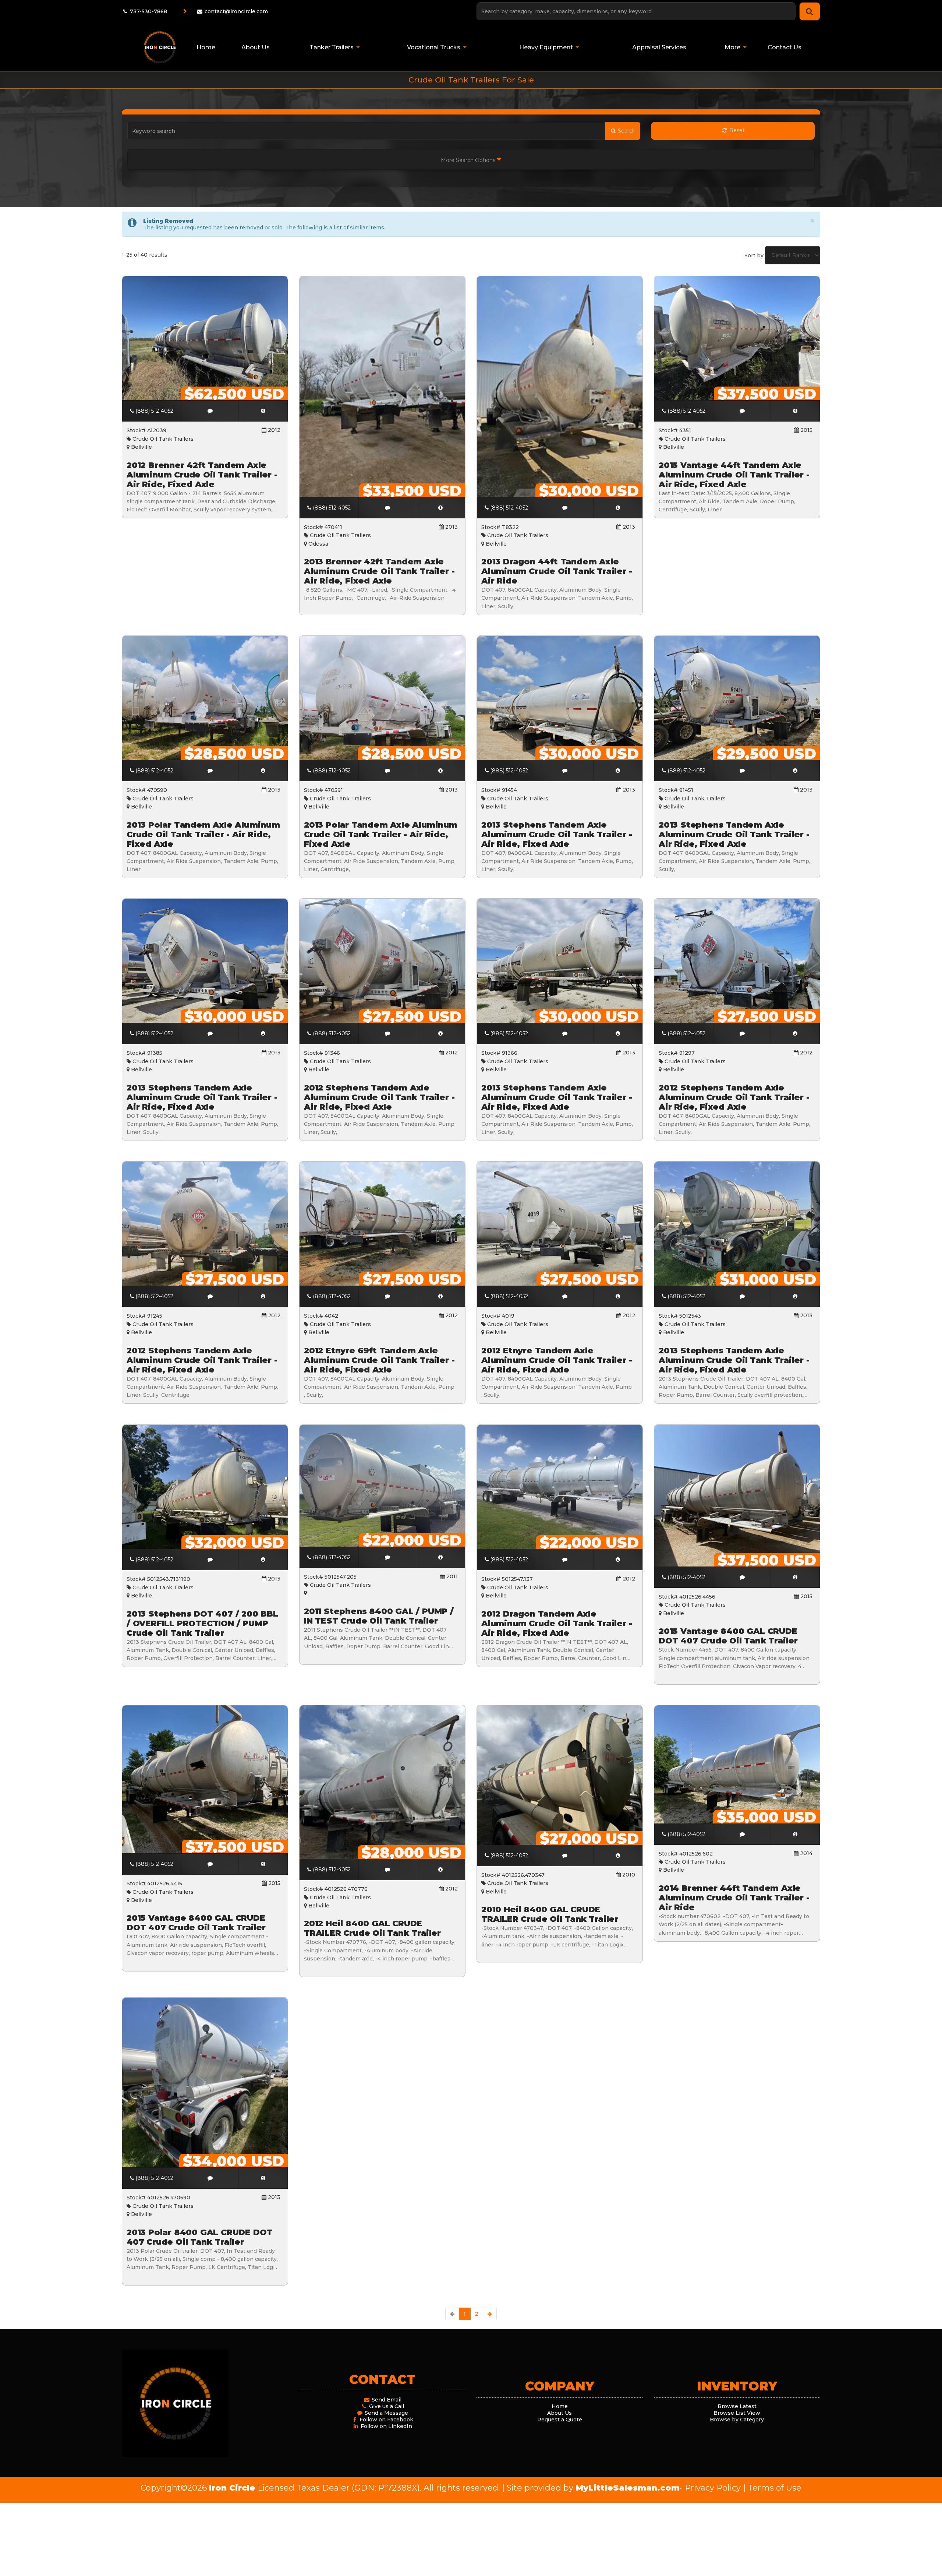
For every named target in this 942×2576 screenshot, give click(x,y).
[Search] (810, 11)
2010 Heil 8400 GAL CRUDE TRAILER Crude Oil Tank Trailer (550, 1914)
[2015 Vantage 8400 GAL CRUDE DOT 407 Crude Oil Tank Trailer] (795, 1577)
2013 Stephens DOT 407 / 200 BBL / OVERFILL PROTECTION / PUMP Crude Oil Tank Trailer (202, 1623)
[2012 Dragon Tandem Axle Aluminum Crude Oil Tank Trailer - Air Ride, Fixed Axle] (618, 1560)
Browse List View (737, 2413)
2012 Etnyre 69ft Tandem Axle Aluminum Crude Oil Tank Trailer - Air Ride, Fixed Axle (379, 1360)
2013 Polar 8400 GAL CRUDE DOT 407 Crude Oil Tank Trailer (199, 2237)
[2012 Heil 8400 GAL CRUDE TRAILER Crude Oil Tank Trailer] (441, 1870)
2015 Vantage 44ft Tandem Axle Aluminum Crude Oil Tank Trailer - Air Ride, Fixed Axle (734, 475)
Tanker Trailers (332, 47)
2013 (451, 527)
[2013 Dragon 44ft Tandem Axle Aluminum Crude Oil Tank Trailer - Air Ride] (618, 508)
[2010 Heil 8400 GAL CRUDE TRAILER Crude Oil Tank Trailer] (618, 1856)
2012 (273, 430)
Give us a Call (386, 2406)
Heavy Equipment (546, 47)
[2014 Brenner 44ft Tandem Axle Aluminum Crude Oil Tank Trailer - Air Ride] (795, 1834)
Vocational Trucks (434, 47)
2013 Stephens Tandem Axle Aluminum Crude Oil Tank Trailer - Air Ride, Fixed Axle (557, 834)
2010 (628, 1875)
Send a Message (386, 2413)
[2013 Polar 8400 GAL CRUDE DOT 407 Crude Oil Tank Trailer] (263, 2178)
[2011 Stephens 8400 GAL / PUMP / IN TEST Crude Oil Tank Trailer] (441, 1557)
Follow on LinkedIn (386, 2426)
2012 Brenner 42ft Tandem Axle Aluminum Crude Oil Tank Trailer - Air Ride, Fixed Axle (202, 475)
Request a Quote (560, 2420)
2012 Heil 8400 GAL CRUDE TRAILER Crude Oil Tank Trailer (372, 1928)
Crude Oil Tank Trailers (162, 439)
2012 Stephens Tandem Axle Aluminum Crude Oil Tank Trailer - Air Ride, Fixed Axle (379, 1097)
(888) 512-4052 (154, 411)
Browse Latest (737, 2406)
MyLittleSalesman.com (628, 2488)
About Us (559, 2413)
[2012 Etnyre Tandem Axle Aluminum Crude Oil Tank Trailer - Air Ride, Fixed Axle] (618, 1297)
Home (560, 2406)
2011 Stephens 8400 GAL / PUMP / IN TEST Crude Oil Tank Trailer (379, 1616)
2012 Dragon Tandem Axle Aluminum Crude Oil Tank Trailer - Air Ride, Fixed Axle (557, 1623)
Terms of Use (775, 2488)
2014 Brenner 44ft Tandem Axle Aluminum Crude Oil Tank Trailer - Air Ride (734, 1897)
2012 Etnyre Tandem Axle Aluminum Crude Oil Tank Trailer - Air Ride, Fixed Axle (557, 1360)
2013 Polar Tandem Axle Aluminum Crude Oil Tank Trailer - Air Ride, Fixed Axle (203, 834)
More (732, 47)
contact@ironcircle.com (236, 11)
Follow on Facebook (386, 2420)
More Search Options (469, 160)
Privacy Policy (713, 2488)
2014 (805, 1853)
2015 (806, 430)
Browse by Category (737, 2420)
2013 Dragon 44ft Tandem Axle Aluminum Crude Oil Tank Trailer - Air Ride (557, 571)
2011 (451, 1576)
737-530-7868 (148, 11)
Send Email (386, 2400)
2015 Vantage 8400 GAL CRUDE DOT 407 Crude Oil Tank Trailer (728, 1636)
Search (626, 131)
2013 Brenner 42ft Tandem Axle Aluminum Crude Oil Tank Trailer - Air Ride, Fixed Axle (379, 571)
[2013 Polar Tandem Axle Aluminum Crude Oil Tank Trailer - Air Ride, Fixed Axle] (263, 771)
